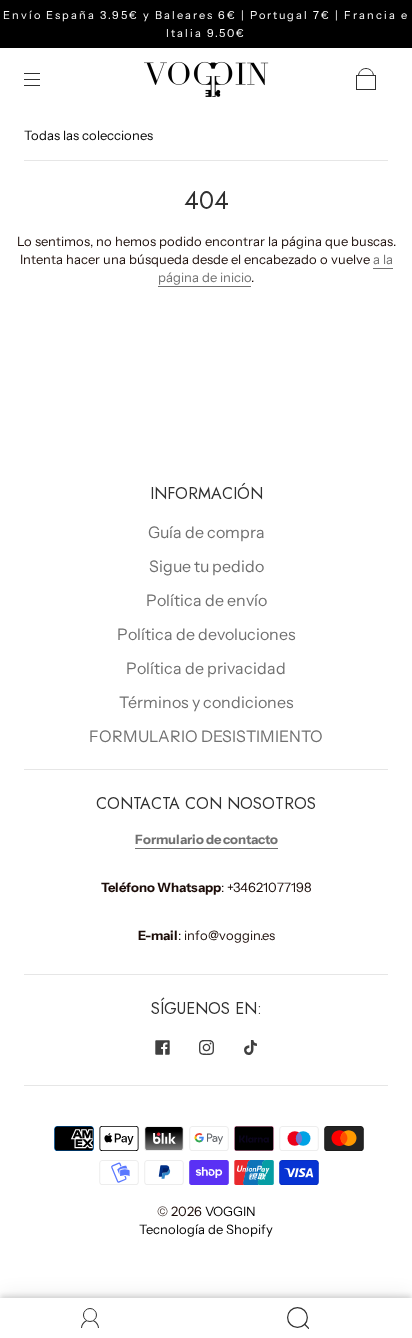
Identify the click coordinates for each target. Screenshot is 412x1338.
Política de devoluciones (206, 634)
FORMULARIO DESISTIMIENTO (206, 736)
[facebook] (162, 1047)
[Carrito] (366, 79)
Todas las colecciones (88, 135)
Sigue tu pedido (206, 566)
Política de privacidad (206, 668)
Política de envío (206, 600)
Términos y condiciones (206, 702)
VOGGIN (230, 1211)
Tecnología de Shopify (206, 1229)
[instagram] (206, 1047)
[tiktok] (250, 1047)
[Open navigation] (46, 79)
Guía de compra (206, 532)
